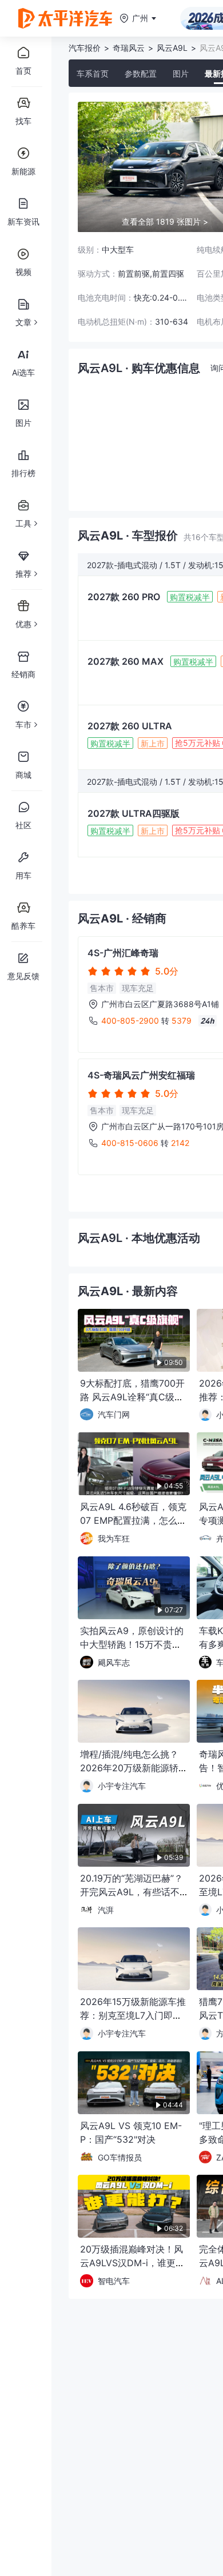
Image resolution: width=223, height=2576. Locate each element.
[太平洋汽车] (65, 18)
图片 (181, 73)
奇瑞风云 (129, 48)
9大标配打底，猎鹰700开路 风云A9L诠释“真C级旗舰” (132, 1397)
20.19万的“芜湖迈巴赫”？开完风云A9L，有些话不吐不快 (132, 1892)
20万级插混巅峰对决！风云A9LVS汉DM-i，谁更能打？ (132, 2263)
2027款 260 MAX (126, 661)
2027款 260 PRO (124, 597)
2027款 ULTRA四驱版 (134, 813)
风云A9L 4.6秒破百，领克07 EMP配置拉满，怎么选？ (133, 1520)
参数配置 (141, 73)
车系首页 (93, 73)
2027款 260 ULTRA (130, 726)
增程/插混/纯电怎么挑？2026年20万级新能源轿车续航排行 (129, 1768)
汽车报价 (85, 48)
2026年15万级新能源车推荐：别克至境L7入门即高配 (133, 2015)
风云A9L (172, 48)
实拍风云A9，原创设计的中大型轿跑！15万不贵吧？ (132, 1644)
